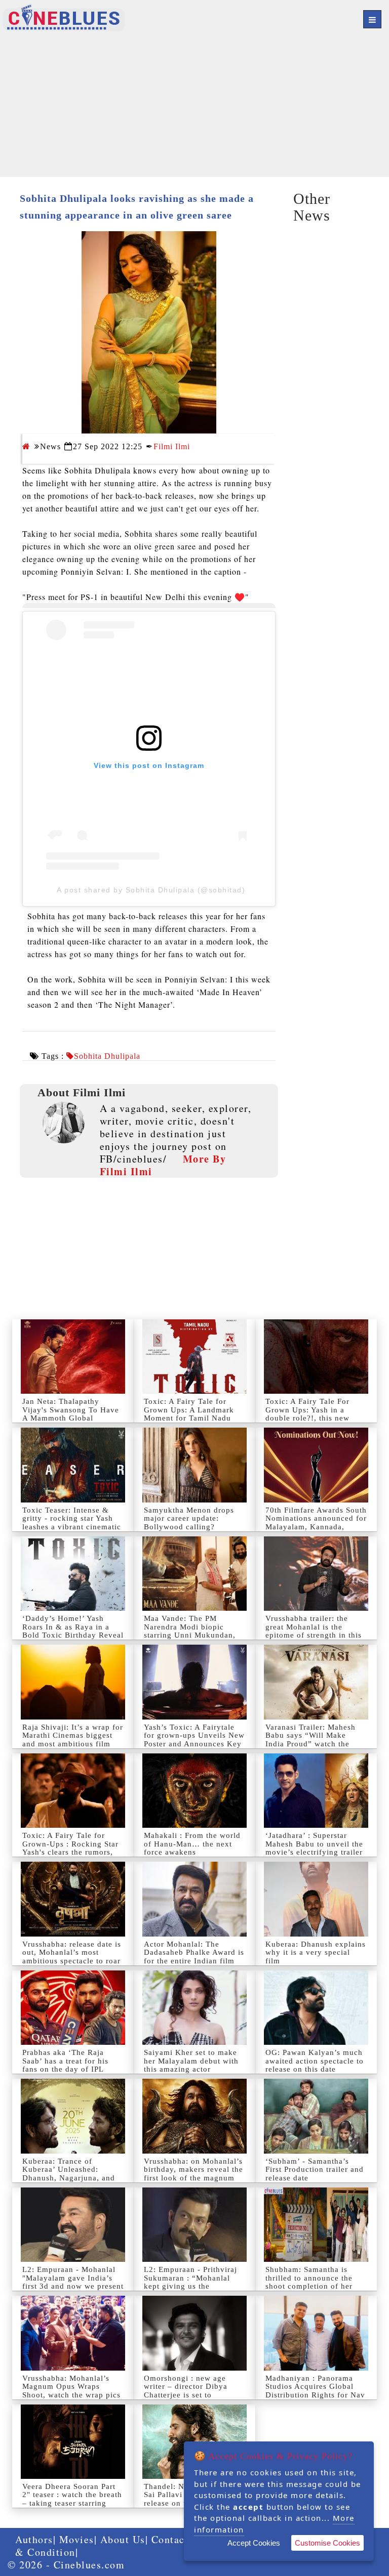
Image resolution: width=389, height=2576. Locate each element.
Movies (77, 2539)
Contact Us (178, 2539)
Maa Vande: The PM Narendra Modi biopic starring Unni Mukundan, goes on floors (190, 1631)
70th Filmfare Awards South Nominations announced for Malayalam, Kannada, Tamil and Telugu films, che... (316, 1527)
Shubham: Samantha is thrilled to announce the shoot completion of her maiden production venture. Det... (316, 2286)
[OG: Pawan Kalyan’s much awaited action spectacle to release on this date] (316, 2008)
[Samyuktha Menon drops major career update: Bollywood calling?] (194, 1465)
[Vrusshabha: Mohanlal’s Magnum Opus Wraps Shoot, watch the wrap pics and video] (73, 2333)
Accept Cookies (254, 2543)
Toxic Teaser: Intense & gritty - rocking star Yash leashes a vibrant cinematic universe (72, 1523)
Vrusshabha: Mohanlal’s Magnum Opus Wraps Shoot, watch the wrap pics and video (71, 2391)
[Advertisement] (194, 106)
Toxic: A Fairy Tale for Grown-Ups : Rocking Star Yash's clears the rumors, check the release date (70, 1848)
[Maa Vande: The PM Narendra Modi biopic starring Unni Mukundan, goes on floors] (194, 1574)
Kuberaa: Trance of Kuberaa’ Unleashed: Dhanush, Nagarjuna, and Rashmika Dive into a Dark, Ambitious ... (73, 2178)
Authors (34, 2539)
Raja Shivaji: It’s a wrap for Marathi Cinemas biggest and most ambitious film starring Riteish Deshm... (73, 1740)
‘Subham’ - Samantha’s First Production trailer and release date (315, 2170)
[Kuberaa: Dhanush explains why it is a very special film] (316, 1899)
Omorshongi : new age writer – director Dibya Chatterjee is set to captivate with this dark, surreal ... (188, 2395)
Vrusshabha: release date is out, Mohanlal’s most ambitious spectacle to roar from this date (72, 1957)
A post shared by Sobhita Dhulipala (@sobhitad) (151, 890)
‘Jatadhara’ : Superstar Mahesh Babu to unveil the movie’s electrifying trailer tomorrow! (314, 1848)
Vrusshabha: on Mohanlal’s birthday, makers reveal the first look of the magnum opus (193, 2174)
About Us (123, 2539)
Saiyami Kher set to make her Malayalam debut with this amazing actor (191, 2061)
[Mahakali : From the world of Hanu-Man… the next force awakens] (194, 1791)
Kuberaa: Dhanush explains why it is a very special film (316, 1952)
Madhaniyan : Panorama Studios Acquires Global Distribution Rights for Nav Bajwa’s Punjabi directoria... (315, 2395)
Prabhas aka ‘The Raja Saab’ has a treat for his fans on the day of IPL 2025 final (65, 2065)
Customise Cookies (327, 2543)
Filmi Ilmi (172, 446)
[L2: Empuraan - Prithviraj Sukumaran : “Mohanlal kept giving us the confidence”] (194, 2225)
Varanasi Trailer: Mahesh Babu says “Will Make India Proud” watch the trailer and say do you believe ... (310, 1744)
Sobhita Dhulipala (107, 1056)
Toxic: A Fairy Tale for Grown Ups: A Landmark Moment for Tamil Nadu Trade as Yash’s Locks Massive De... (189, 1418)
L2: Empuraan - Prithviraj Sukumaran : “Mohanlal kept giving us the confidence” (190, 2282)
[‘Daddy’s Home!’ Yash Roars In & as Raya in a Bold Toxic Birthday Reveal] (73, 1574)
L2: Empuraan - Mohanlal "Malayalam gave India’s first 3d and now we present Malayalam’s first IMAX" (73, 2282)
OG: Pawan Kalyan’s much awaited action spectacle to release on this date (315, 2061)
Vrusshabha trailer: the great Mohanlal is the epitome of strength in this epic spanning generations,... (314, 1635)
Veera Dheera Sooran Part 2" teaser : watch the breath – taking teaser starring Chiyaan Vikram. (72, 2499)
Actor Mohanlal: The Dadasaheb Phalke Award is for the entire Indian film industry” (194, 1957)
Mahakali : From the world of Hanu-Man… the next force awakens (192, 1844)
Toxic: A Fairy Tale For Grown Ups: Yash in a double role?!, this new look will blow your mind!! (315, 1414)
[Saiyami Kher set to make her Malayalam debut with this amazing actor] (194, 2008)
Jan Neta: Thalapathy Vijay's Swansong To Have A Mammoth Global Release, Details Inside (71, 1414)
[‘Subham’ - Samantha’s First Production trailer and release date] (316, 2116)
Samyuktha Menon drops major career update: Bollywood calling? (189, 1518)
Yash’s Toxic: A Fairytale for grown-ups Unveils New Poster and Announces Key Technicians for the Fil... (194, 1740)
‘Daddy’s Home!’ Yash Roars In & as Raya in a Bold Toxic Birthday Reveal (73, 1627)
